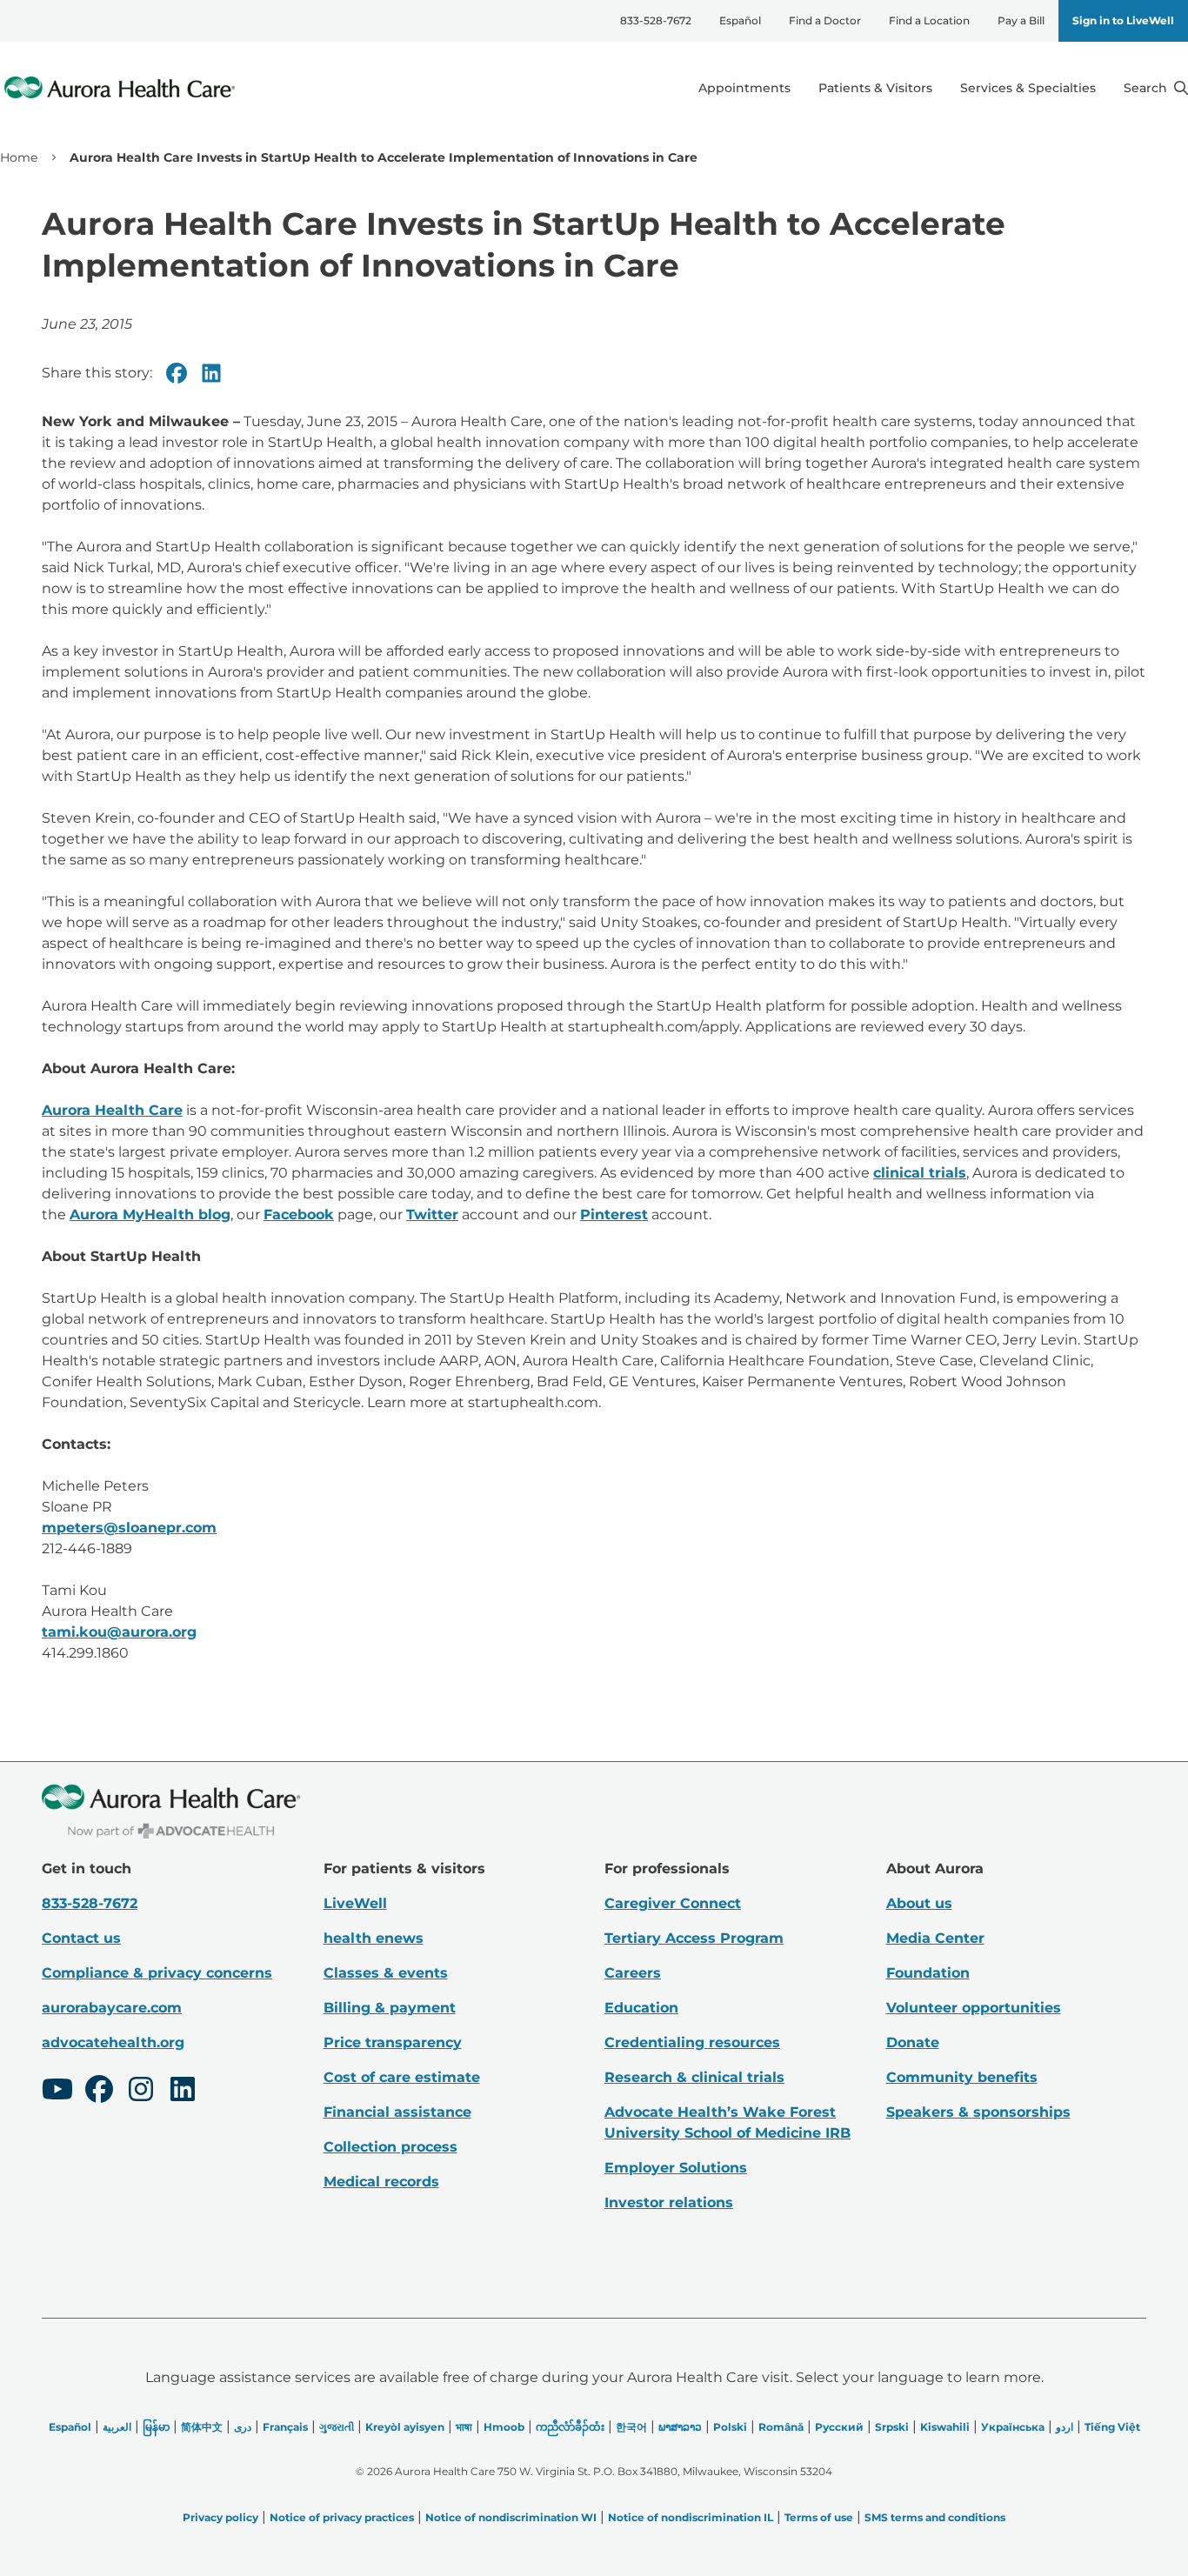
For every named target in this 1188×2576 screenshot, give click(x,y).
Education (641, 2008)
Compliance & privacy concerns (157, 1973)
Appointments (744, 88)
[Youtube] (57, 2092)
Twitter (432, 1215)
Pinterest (614, 1215)
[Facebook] (177, 373)
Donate (913, 2042)
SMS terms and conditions (935, 2517)
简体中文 (202, 2427)
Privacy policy (220, 2517)
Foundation (928, 1973)
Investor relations (669, 2202)
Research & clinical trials (694, 2077)
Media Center (935, 1938)
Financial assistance (397, 2112)
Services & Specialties (1028, 88)
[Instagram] (141, 2092)
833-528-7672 (656, 20)
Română (781, 2427)
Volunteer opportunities (974, 2008)
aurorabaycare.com (112, 2008)
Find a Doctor (825, 20)
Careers (633, 1973)
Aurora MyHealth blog (150, 1215)
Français (285, 2427)
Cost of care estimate (402, 2077)
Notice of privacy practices (342, 2517)
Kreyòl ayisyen (405, 2427)
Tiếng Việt (1112, 2427)
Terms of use (819, 2517)
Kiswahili (945, 2427)
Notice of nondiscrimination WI (511, 2517)
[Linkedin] (211, 373)
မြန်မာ (156, 2427)
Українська (1013, 2427)
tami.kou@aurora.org (119, 1632)
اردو (1065, 2427)
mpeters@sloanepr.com (129, 1528)
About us (919, 1903)
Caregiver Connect (673, 1903)
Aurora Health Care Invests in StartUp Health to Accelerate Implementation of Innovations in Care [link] (384, 157)
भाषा (464, 2427)
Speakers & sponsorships (978, 2112)
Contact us (81, 1938)
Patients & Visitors (875, 88)
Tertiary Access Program (694, 1938)
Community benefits (962, 2077)
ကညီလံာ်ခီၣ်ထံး (570, 2427)
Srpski (892, 2427)
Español (740, 20)
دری (243, 2427)
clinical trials (920, 1173)
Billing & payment (390, 2008)
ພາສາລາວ (680, 2427)
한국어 (631, 2427)
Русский (839, 2427)
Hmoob (504, 2427)
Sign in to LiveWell (1123, 20)
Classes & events (386, 1973)
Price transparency (393, 2042)
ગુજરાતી (337, 2427)
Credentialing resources (692, 2042)
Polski (730, 2427)
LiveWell (355, 1903)
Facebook (299, 1215)
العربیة (117, 2427)
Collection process (390, 2147)
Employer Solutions (676, 2168)
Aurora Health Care (112, 1110)
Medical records (381, 2182)
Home (19, 157)
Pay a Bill (1021, 20)
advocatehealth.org (113, 2042)
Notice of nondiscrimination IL (691, 2517)
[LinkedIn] (183, 2092)
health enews (374, 1938)
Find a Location (929, 20)
